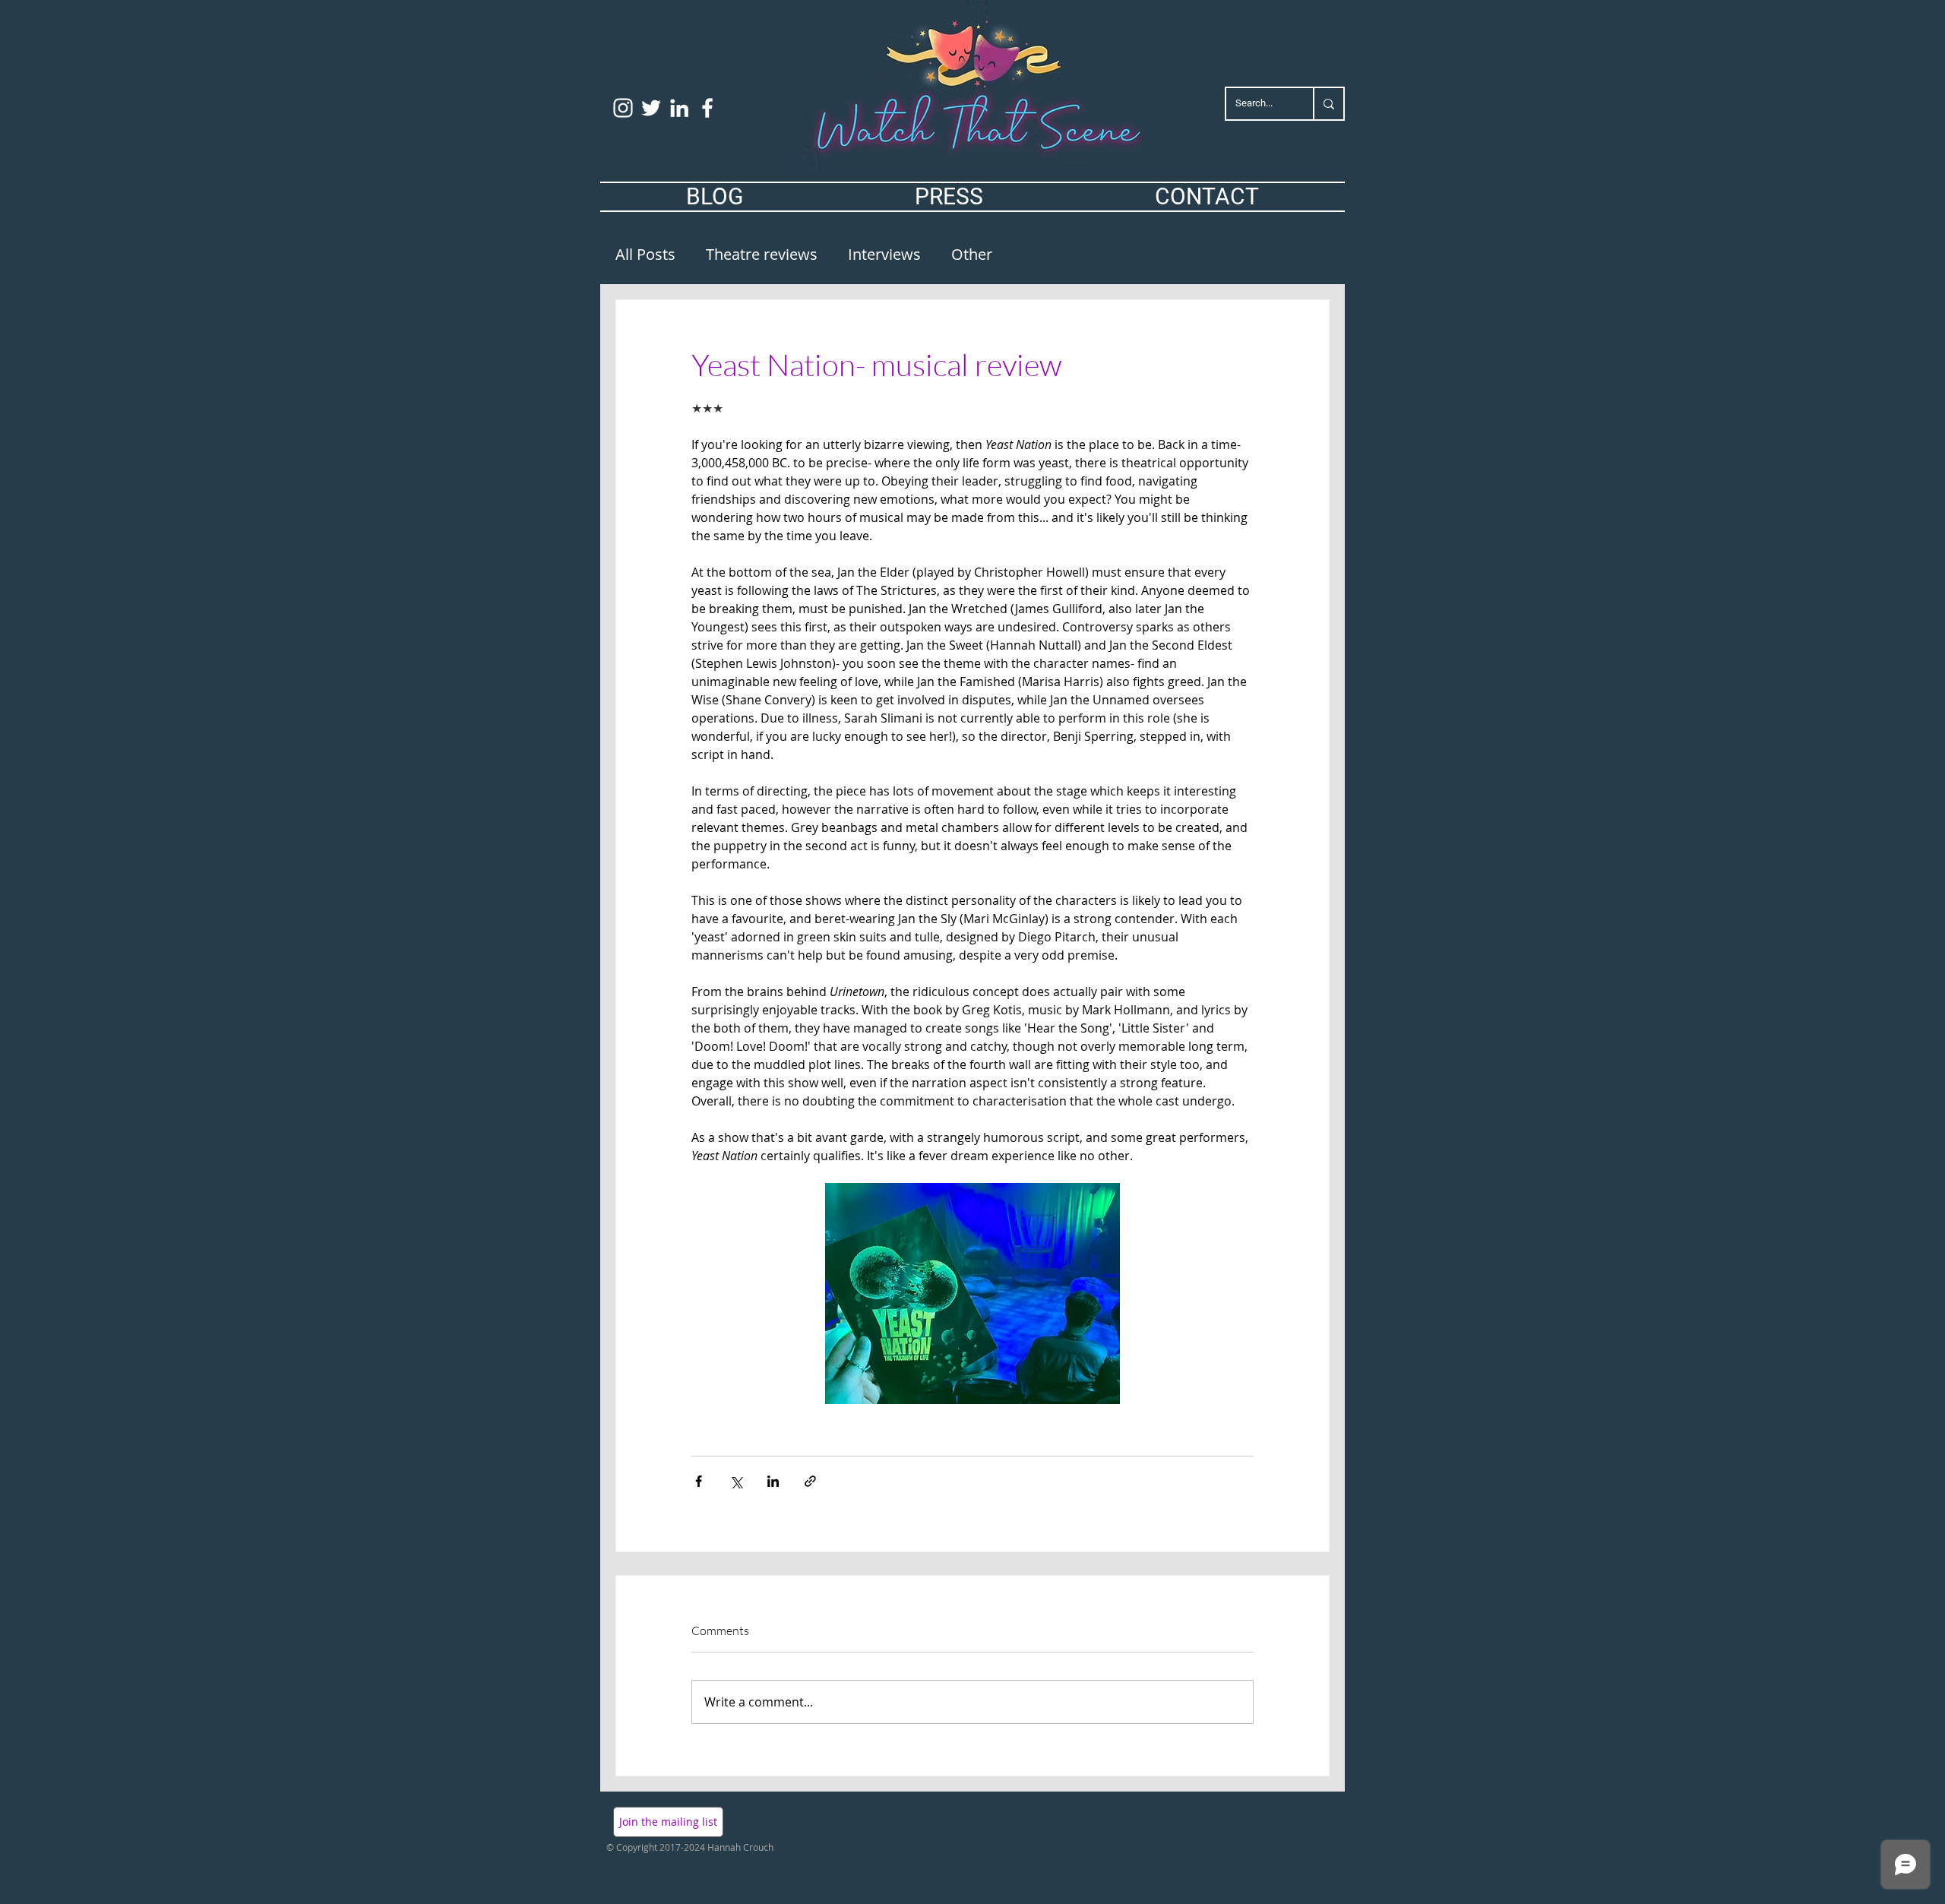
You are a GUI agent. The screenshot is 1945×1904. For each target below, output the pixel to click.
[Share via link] (810, 1481)
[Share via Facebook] (699, 1481)
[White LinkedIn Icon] (679, 108)
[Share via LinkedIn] (773, 1481)
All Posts (645, 254)
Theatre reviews (762, 254)
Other (972, 254)
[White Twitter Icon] (651, 108)
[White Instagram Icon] (623, 108)
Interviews (884, 254)
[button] (668, 1822)
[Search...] (1328, 104)
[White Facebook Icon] (707, 108)
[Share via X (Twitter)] (736, 1481)
